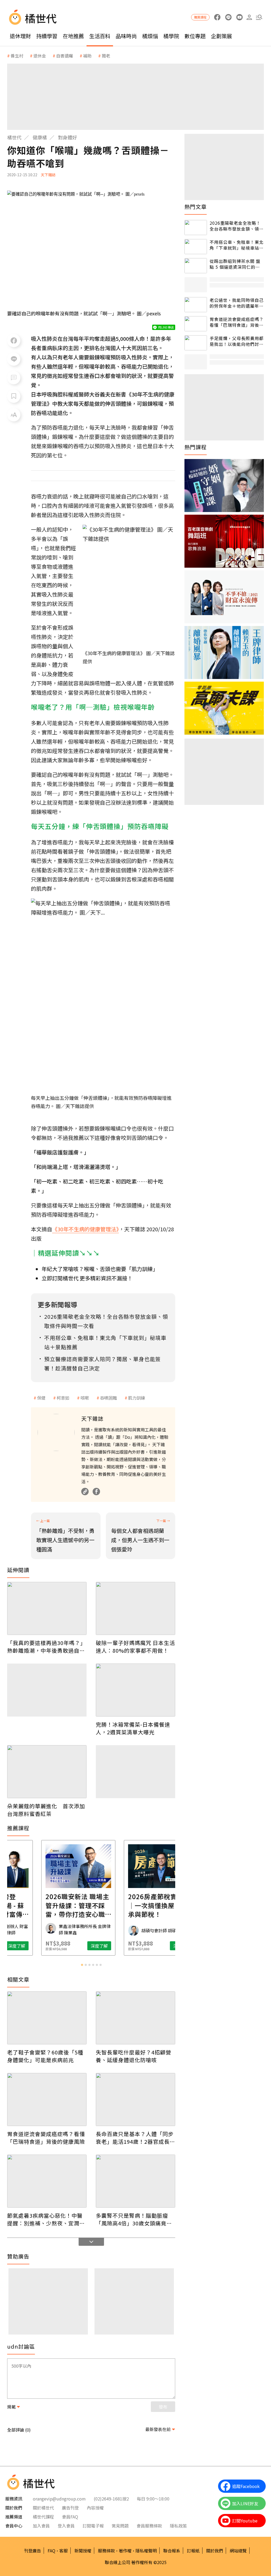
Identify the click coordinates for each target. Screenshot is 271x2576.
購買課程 (200, 17)
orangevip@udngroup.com (59, 2499)
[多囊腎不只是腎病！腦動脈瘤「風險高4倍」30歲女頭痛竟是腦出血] (135, 2181)
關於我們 (215, 2551)
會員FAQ (70, 2517)
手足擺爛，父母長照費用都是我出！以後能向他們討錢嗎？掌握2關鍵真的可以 (237, 341)
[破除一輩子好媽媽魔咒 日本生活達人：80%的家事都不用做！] (135, 1608)
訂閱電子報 (93, 2526)
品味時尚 (126, 36)
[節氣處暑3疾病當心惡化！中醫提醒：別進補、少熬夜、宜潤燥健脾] (47, 2181)
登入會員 (66, 2526)
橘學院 (171, 36)
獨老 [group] (106, 56)
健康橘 (40, 137)
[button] (259, 17)
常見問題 (120, 2526)
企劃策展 (222, 36)
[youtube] (239, 17)
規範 (11, 2407)
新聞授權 (83, 2551)
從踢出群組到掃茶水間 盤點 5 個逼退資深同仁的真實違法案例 (235, 264)
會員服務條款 (149, 2526)
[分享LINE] (14, 359)
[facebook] (217, 17)
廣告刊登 (70, 2508)
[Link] (85, 1492)
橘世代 (14, 137)
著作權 (125, 2551)
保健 (41, 1398)
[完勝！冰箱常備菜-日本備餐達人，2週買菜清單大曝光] (135, 1690)
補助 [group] (87, 56)
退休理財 (20, 36)
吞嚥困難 (109, 1398)
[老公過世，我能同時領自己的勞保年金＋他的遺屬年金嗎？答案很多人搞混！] (196, 305)
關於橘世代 (43, 2508)
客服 (64, 2551)
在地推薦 (73, 36)
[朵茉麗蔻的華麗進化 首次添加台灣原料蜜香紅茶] (47, 1772)
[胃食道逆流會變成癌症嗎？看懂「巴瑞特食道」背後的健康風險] (47, 2099)
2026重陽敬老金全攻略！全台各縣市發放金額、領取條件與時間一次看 (237, 226)
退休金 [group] (40, 56)
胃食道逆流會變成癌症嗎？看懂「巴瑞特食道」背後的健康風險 (46, 2138)
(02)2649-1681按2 (111, 2499)
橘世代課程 (43, 2517)
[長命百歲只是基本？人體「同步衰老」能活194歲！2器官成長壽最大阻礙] (135, 2099)
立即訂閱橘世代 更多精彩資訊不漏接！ (87, 1278)
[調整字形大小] (14, 415)
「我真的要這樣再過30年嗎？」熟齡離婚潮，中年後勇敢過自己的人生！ (46, 1647)
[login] (249, 17)
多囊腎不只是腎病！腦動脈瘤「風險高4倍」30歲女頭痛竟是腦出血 (134, 2219)
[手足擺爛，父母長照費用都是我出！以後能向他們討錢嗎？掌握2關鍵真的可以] (196, 343)
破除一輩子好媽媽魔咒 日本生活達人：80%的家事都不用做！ (135, 1647)
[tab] (82, 1965)
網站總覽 (238, 2551)
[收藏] (14, 396)
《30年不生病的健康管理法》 (85, 1229)
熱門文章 (196, 207)
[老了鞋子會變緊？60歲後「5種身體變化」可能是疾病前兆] (47, 2018)
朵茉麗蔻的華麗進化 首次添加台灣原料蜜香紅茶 (46, 1810)
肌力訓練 (137, 1398)
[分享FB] (14, 341)
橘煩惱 (150, 36)
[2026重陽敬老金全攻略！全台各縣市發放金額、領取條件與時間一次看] (196, 228)
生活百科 (100, 36)
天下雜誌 (48, 175)
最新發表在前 (158, 2429)
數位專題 (195, 36)
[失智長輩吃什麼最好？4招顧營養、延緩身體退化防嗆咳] (135, 2018)
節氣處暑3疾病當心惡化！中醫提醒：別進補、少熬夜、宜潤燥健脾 (46, 2219)
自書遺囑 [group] (65, 56)
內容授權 (95, 2508)
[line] (228, 17)
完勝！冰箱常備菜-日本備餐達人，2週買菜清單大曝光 (133, 1728)
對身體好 (67, 137)
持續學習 (47, 36)
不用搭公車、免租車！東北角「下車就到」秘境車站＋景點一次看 (237, 245)
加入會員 (41, 2526)
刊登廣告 (33, 2551)
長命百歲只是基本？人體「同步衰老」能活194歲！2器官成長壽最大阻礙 (135, 2138)
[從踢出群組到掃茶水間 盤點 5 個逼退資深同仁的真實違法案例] (196, 266)
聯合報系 (172, 2551)
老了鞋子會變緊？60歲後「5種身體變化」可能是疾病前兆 (45, 2056)
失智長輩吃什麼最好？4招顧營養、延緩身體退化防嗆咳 (134, 2056)
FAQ (51, 2551)
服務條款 (106, 2551)
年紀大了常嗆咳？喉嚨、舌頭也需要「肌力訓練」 (100, 1269)
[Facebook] (96, 1492)
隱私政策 (178, 2526)
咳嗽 (85, 1398)
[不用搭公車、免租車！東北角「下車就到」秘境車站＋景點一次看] (196, 247)
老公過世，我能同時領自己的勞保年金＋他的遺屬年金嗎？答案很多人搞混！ (237, 303)
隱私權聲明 (146, 2551)
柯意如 (63, 1398)
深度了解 (30, 1946)
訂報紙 (193, 2551)
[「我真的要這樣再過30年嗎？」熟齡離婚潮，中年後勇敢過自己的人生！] (47, 1608)
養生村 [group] (17, 56)
